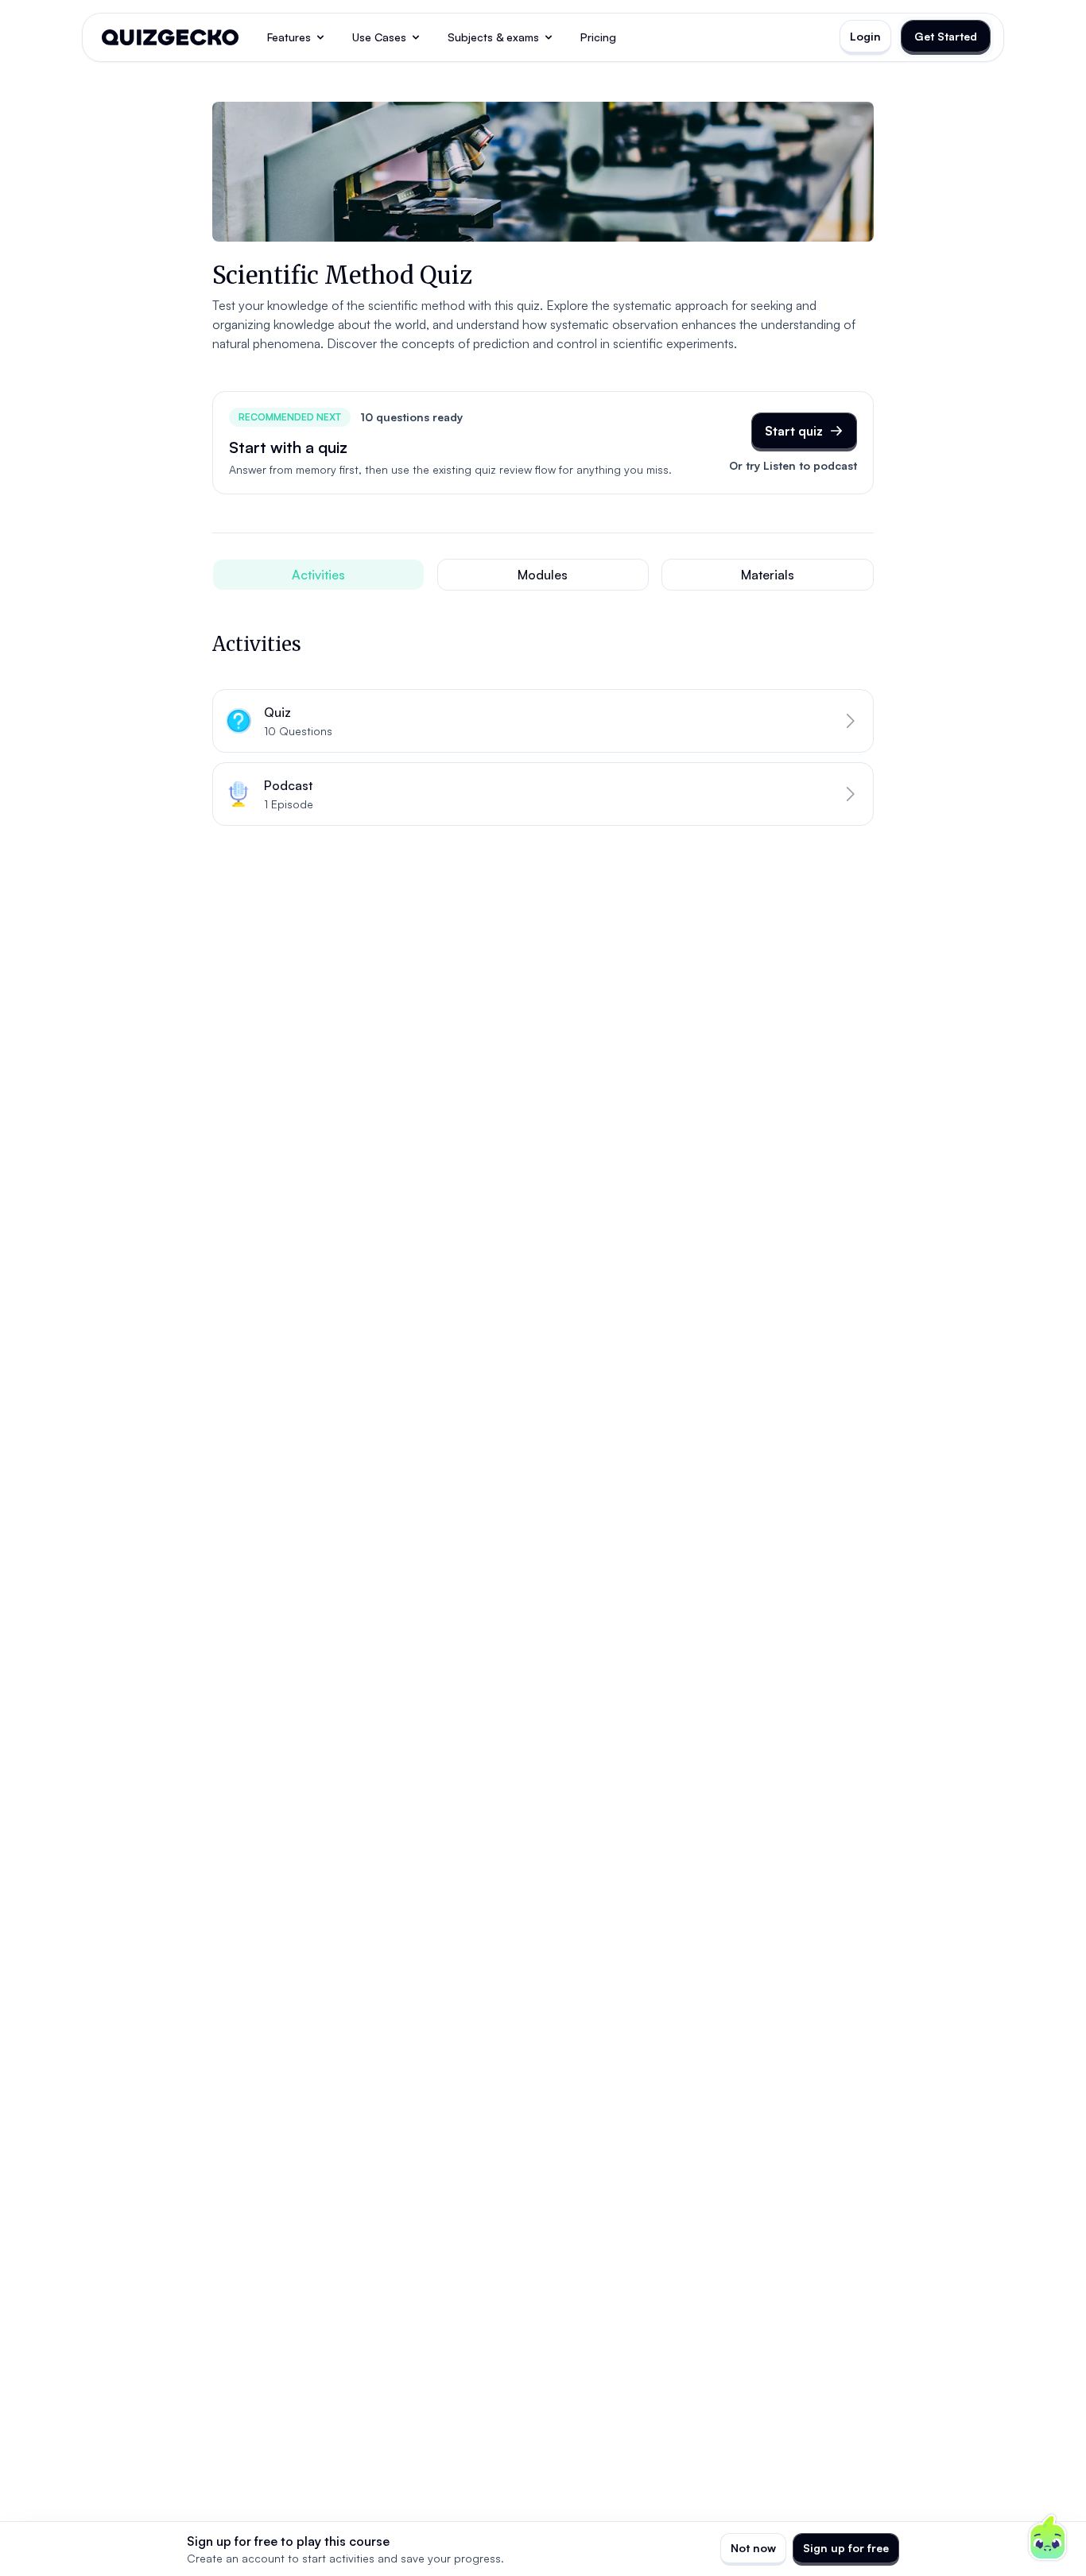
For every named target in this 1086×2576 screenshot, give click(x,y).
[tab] (318, 575)
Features (289, 37)
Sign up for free (846, 2548)
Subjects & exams (493, 37)
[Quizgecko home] (170, 37)
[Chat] (1048, 2538)
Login (865, 36)
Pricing (598, 37)
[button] (543, 721)
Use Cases (379, 37)
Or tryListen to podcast (793, 465)
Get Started (946, 36)
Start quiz (794, 431)
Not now (753, 2548)
